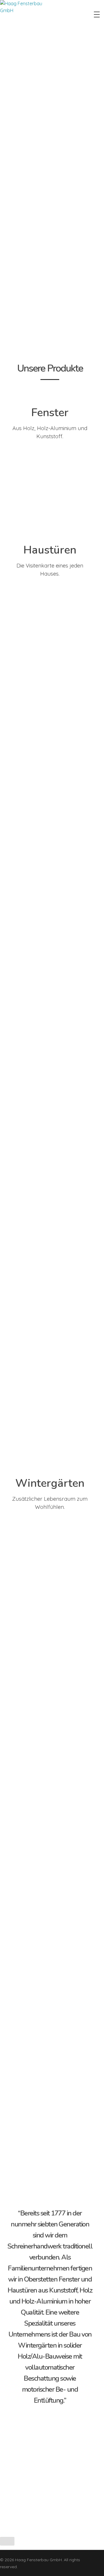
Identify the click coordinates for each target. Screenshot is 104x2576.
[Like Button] (7, 2541)
